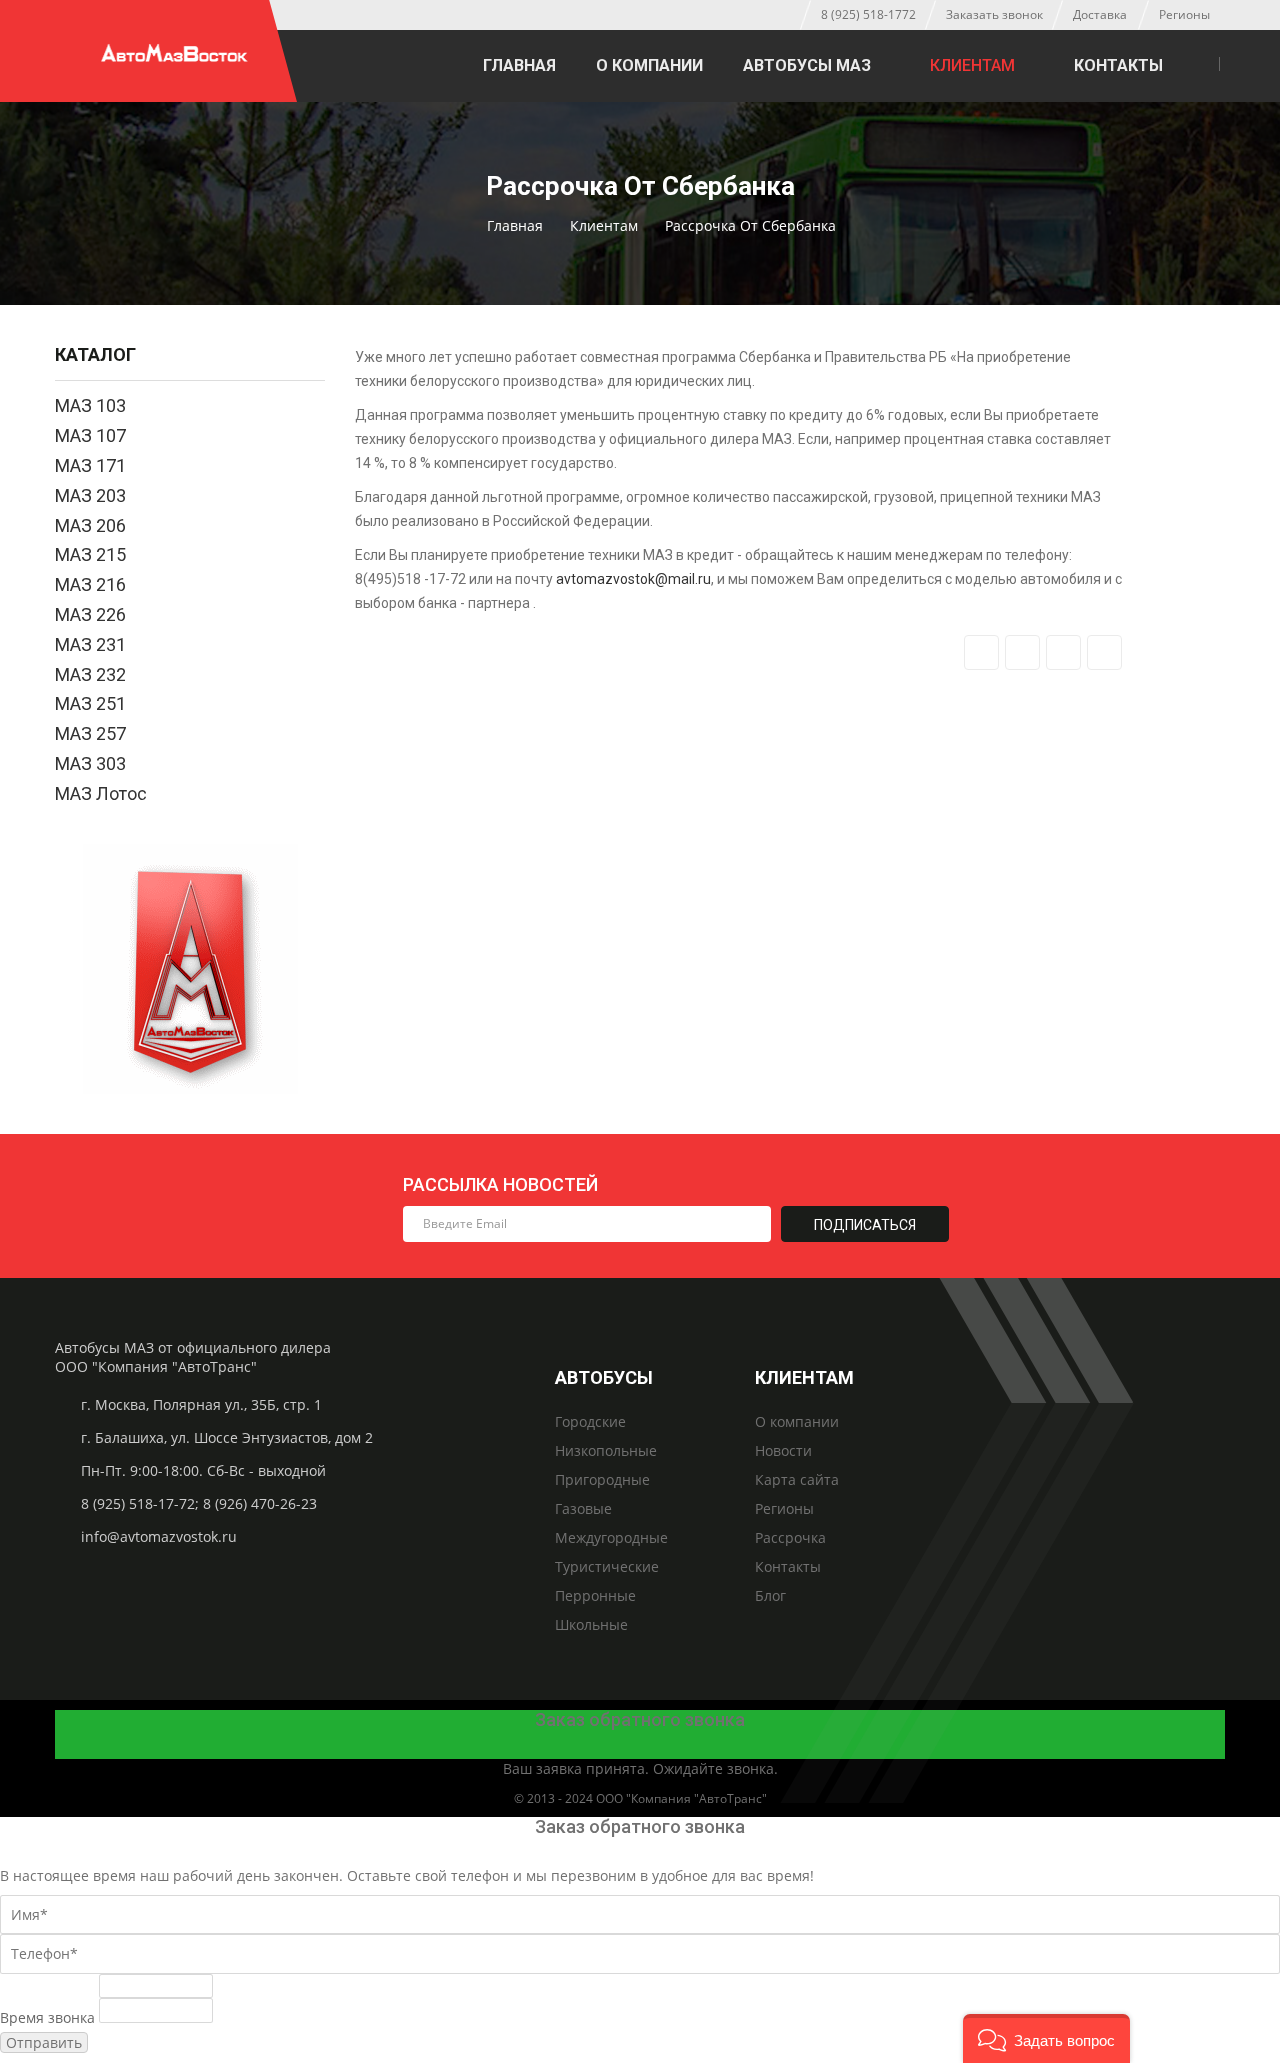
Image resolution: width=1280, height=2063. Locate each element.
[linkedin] (1104, 652)
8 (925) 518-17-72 (138, 1503)
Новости (783, 1450)
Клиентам (972, 65)
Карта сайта (797, 1479)
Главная (519, 65)
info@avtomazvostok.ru (159, 1536)
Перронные (595, 1595)
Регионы (1184, 14)
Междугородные (611, 1537)
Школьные (591, 1624)
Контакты (1118, 65)
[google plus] (1063, 652)
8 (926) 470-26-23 (260, 1503)
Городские (590, 1421)
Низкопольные (606, 1450)
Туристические (607, 1566)
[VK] (771, 15)
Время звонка (47, 2017)
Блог (770, 1595)
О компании (649, 65)
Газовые (583, 1508)
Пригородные (602, 1479)
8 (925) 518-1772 (868, 14)
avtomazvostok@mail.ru (633, 579)
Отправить (44, 2042)
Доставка (1100, 14)
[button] (1046, 2038)
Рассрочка (790, 1537)
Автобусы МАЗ (807, 65)
